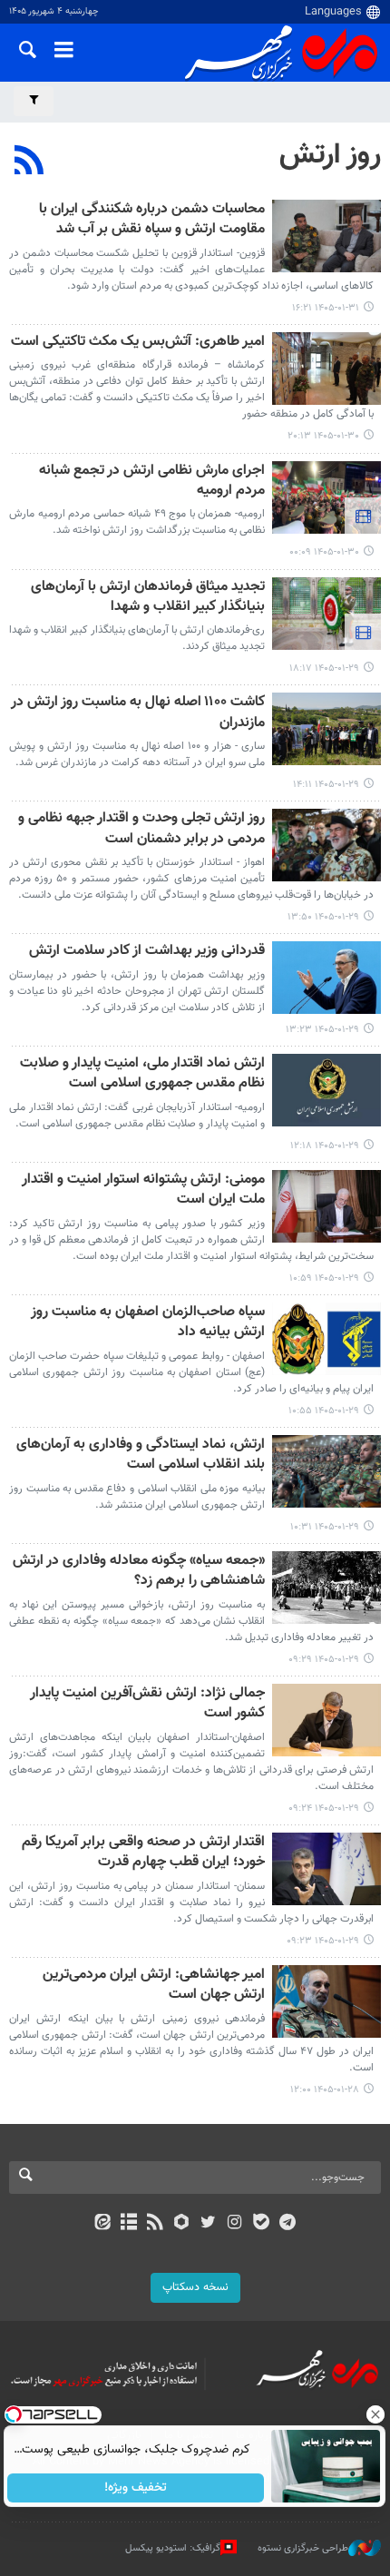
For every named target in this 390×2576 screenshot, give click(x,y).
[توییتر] (208, 2224)
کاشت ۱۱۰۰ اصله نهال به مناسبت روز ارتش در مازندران (138, 713)
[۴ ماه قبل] (327, 236)
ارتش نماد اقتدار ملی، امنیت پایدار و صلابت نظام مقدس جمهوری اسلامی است (142, 1074)
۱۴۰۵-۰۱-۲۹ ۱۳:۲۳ (322, 1030)
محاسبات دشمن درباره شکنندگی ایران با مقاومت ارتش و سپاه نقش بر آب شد (152, 220)
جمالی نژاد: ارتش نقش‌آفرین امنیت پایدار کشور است (147, 1704)
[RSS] (29, 162)
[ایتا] (102, 2224)
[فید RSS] (156, 2224)
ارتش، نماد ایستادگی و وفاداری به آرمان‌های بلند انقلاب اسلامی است (141, 1455)
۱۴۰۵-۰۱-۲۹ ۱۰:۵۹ (324, 1278)
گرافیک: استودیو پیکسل (173, 2547)
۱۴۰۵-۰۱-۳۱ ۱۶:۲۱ (326, 308)
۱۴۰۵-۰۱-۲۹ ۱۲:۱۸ (325, 1146)
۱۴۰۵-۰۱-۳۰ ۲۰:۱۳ (323, 436)
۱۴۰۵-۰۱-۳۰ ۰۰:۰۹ (324, 552)
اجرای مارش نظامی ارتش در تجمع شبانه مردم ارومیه (152, 482)
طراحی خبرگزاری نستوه (303, 2547)
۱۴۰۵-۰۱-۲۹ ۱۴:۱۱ (326, 785)
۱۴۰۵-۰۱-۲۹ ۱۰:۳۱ (325, 1527)
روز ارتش (330, 155)
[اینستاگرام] (234, 2224)
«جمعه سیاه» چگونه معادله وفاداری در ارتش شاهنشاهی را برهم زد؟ (139, 1572)
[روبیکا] (182, 2224)
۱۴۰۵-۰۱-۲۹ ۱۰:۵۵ (324, 1411)
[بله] (261, 2224)
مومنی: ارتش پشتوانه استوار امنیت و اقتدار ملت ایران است (143, 1190)
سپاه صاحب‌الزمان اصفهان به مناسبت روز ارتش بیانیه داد (148, 1323)
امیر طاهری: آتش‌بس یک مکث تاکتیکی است (138, 343)
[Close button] (376, 2414)
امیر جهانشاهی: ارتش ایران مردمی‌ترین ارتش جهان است (154, 1986)
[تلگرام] (288, 2224)
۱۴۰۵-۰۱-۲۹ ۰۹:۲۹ (324, 1660)
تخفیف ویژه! (136, 2488)
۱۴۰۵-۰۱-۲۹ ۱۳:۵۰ (323, 917)
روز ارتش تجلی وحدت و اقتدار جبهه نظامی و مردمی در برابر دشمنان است (141, 829)
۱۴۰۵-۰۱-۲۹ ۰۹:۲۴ (324, 1809)
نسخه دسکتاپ (195, 2287)
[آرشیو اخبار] (128, 2224)
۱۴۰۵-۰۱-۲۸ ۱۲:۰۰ (325, 2090)
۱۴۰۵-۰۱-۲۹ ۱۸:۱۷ (324, 669)
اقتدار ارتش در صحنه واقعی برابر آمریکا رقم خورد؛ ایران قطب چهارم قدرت (143, 1853)
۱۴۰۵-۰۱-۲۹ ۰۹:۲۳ (323, 1941)
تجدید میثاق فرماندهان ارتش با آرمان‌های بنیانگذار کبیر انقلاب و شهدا (148, 598)
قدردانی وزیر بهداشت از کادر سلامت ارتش (147, 952)
